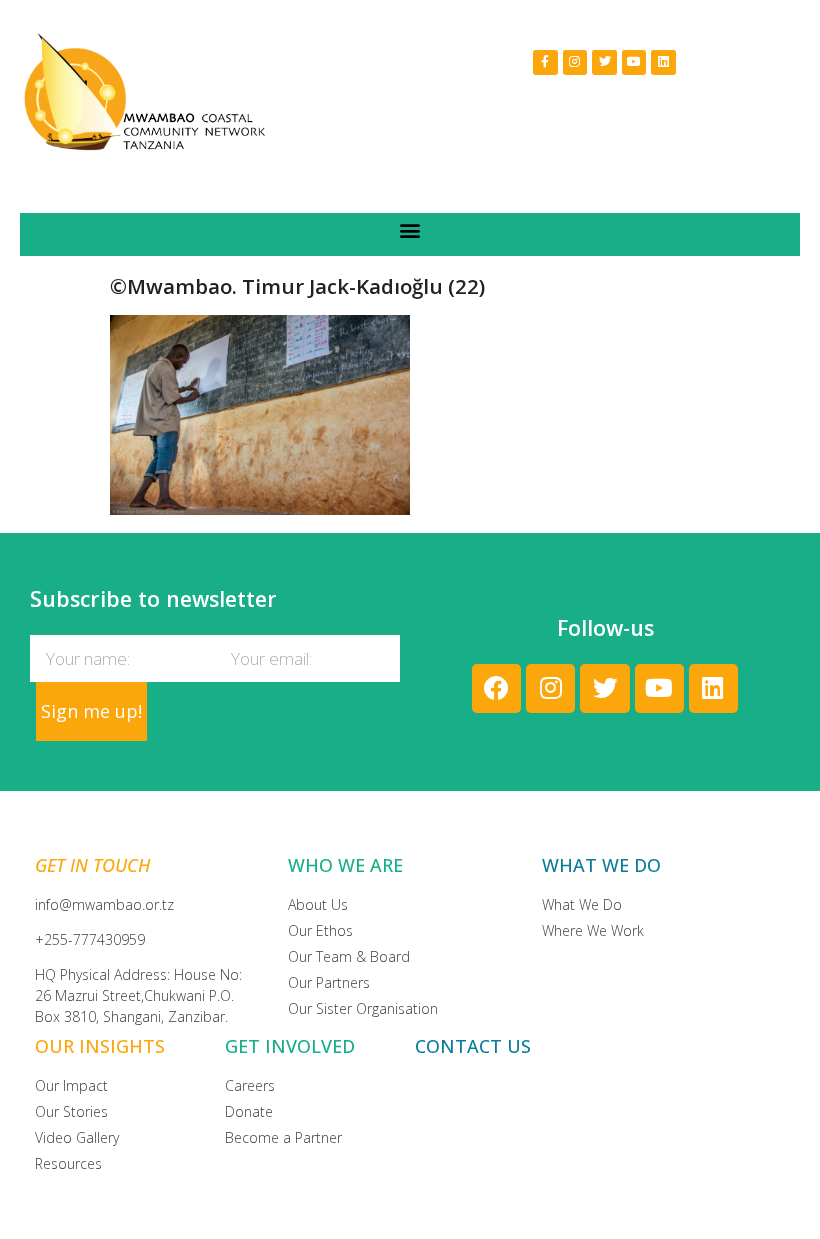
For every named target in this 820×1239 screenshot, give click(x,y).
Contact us (473, 1046)
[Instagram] (575, 62)
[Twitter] (604, 62)
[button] (410, 229)
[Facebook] (496, 688)
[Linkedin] (663, 62)
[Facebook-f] (545, 62)
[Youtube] (634, 62)
